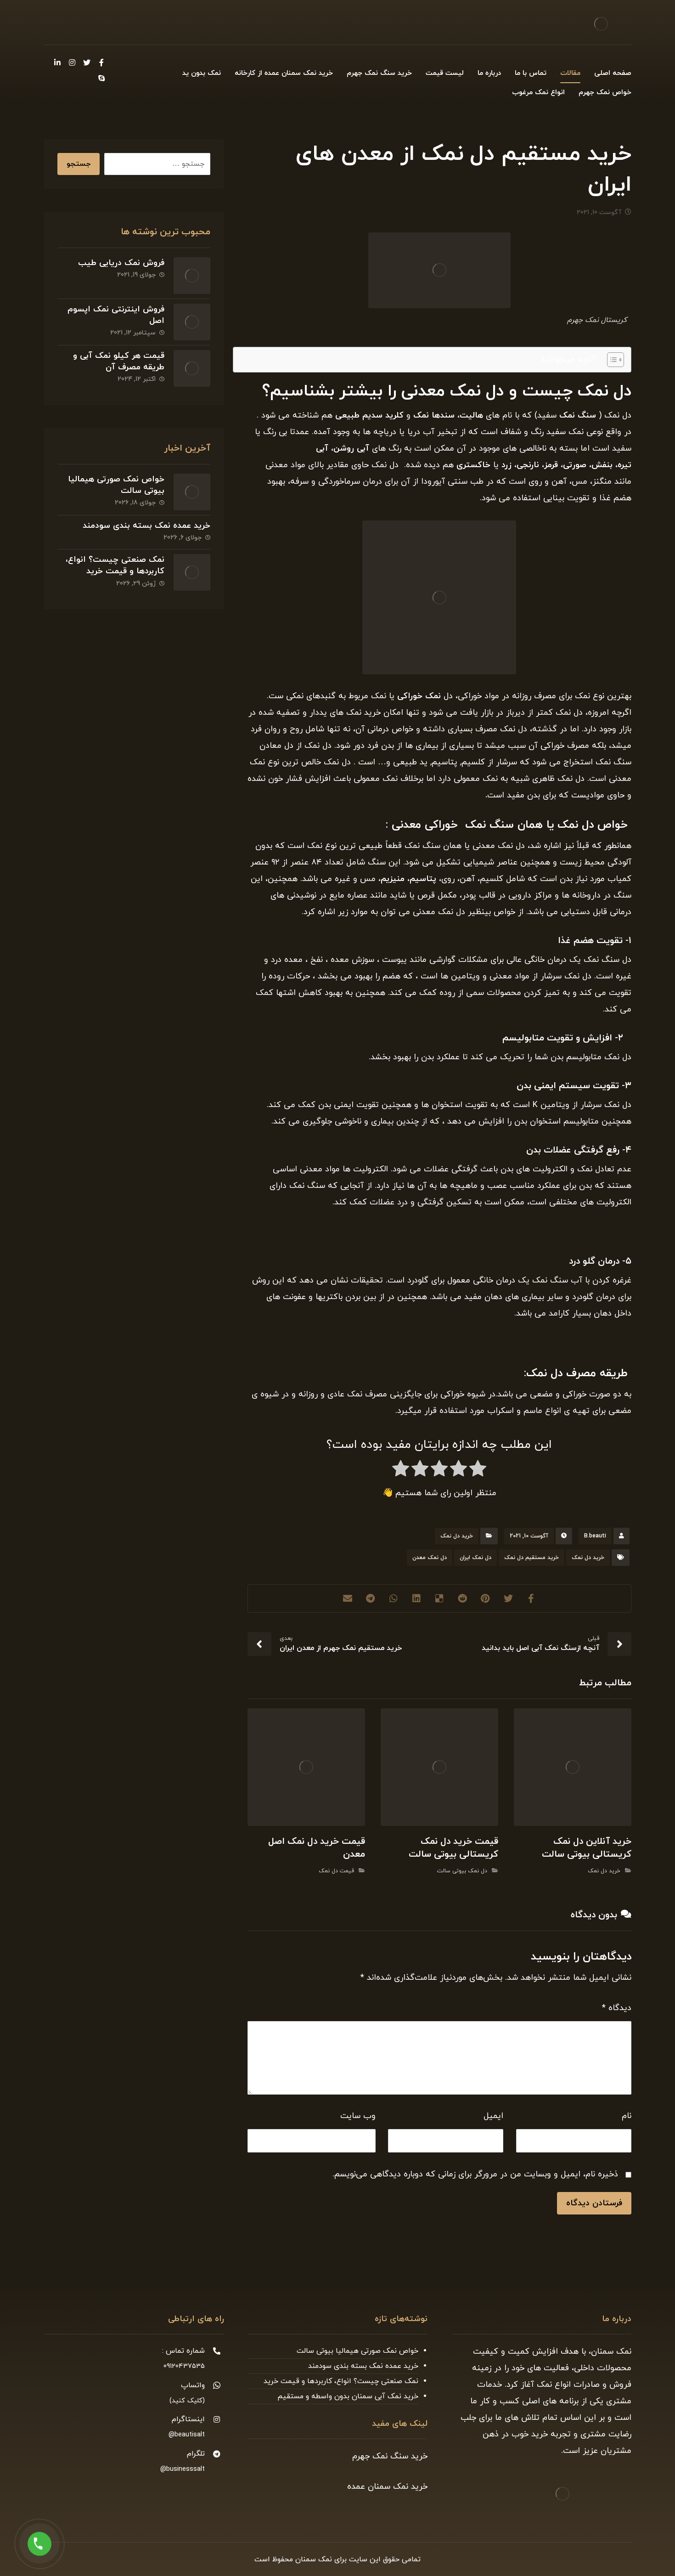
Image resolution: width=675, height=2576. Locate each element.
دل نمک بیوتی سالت (462, 1871)
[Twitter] (87, 62)
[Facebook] (101, 62)
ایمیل (493, 2116)
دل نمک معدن (430, 1558)
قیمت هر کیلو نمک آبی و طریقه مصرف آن (119, 362)
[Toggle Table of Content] (611, 360)
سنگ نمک (579, 415)
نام (627, 2116)
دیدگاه (617, 2008)
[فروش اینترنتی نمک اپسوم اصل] (192, 322)
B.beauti (595, 1536)
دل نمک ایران (475, 1558)
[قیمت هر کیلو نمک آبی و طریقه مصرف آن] (192, 368)
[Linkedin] (57, 62)
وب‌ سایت (358, 2116)
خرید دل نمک (457, 1536)
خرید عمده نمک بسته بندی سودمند (146, 526)
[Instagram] (72, 62)
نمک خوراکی (419, 696)
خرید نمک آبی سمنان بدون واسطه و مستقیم (348, 2396)
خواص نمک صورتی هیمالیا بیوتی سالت (357, 2351)
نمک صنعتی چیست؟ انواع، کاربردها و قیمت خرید (115, 565)
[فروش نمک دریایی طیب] (192, 276)
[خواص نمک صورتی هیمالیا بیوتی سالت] (192, 492)
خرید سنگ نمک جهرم (390, 2456)
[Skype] (101, 78)
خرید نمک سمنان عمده (387, 2487)
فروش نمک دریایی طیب (121, 263)
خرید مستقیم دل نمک (532, 1558)
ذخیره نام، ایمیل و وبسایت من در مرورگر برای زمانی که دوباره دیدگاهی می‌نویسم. (475, 2174)
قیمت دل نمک (336, 1871)
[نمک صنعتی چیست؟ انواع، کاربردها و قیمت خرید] (192, 572)
